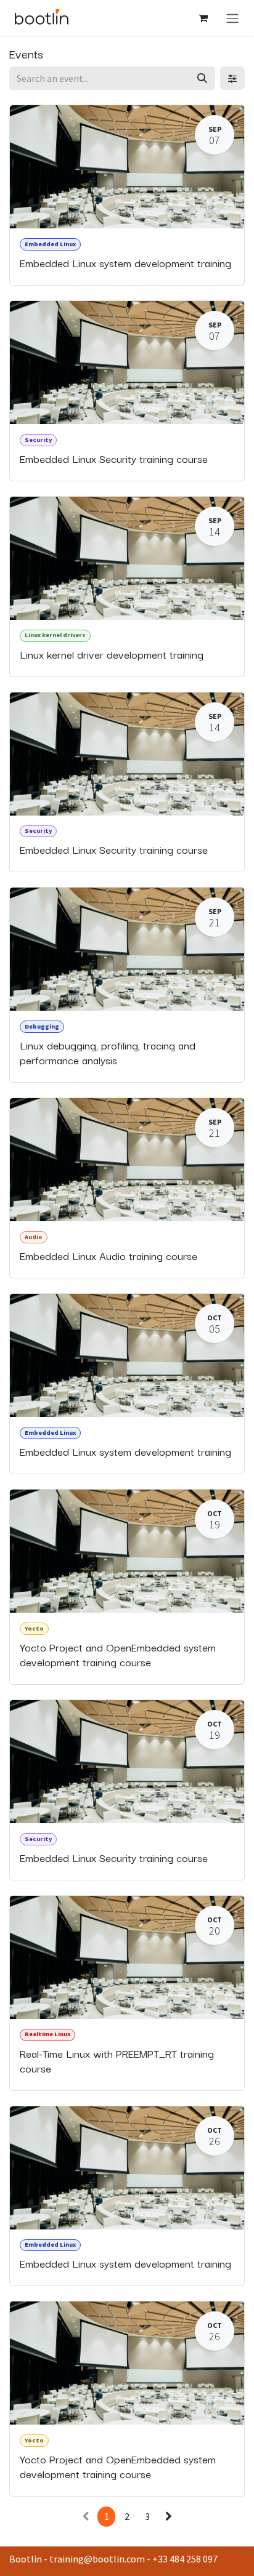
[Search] (202, 78)
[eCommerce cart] (203, 18)
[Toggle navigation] (232, 18)
